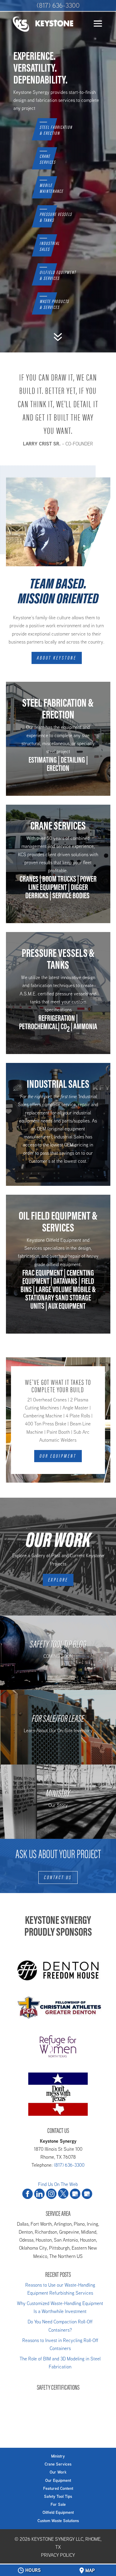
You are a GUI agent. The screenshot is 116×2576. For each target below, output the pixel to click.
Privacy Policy (58, 2555)
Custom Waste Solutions (58, 2521)
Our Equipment (58, 1456)
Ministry (58, 2456)
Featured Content (58, 2488)
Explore (58, 1580)
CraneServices (48, 160)
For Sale (58, 2504)
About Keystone (57, 658)
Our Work (58, 2472)
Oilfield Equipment (58, 2512)
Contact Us (58, 1877)
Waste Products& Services (54, 305)
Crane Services (58, 2464)
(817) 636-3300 (58, 5)
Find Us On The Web (58, 2184)
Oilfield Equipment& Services (58, 276)
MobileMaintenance (51, 189)
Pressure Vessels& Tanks (56, 218)
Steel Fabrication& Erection (56, 131)
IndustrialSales (50, 247)
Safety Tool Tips (58, 2496)
